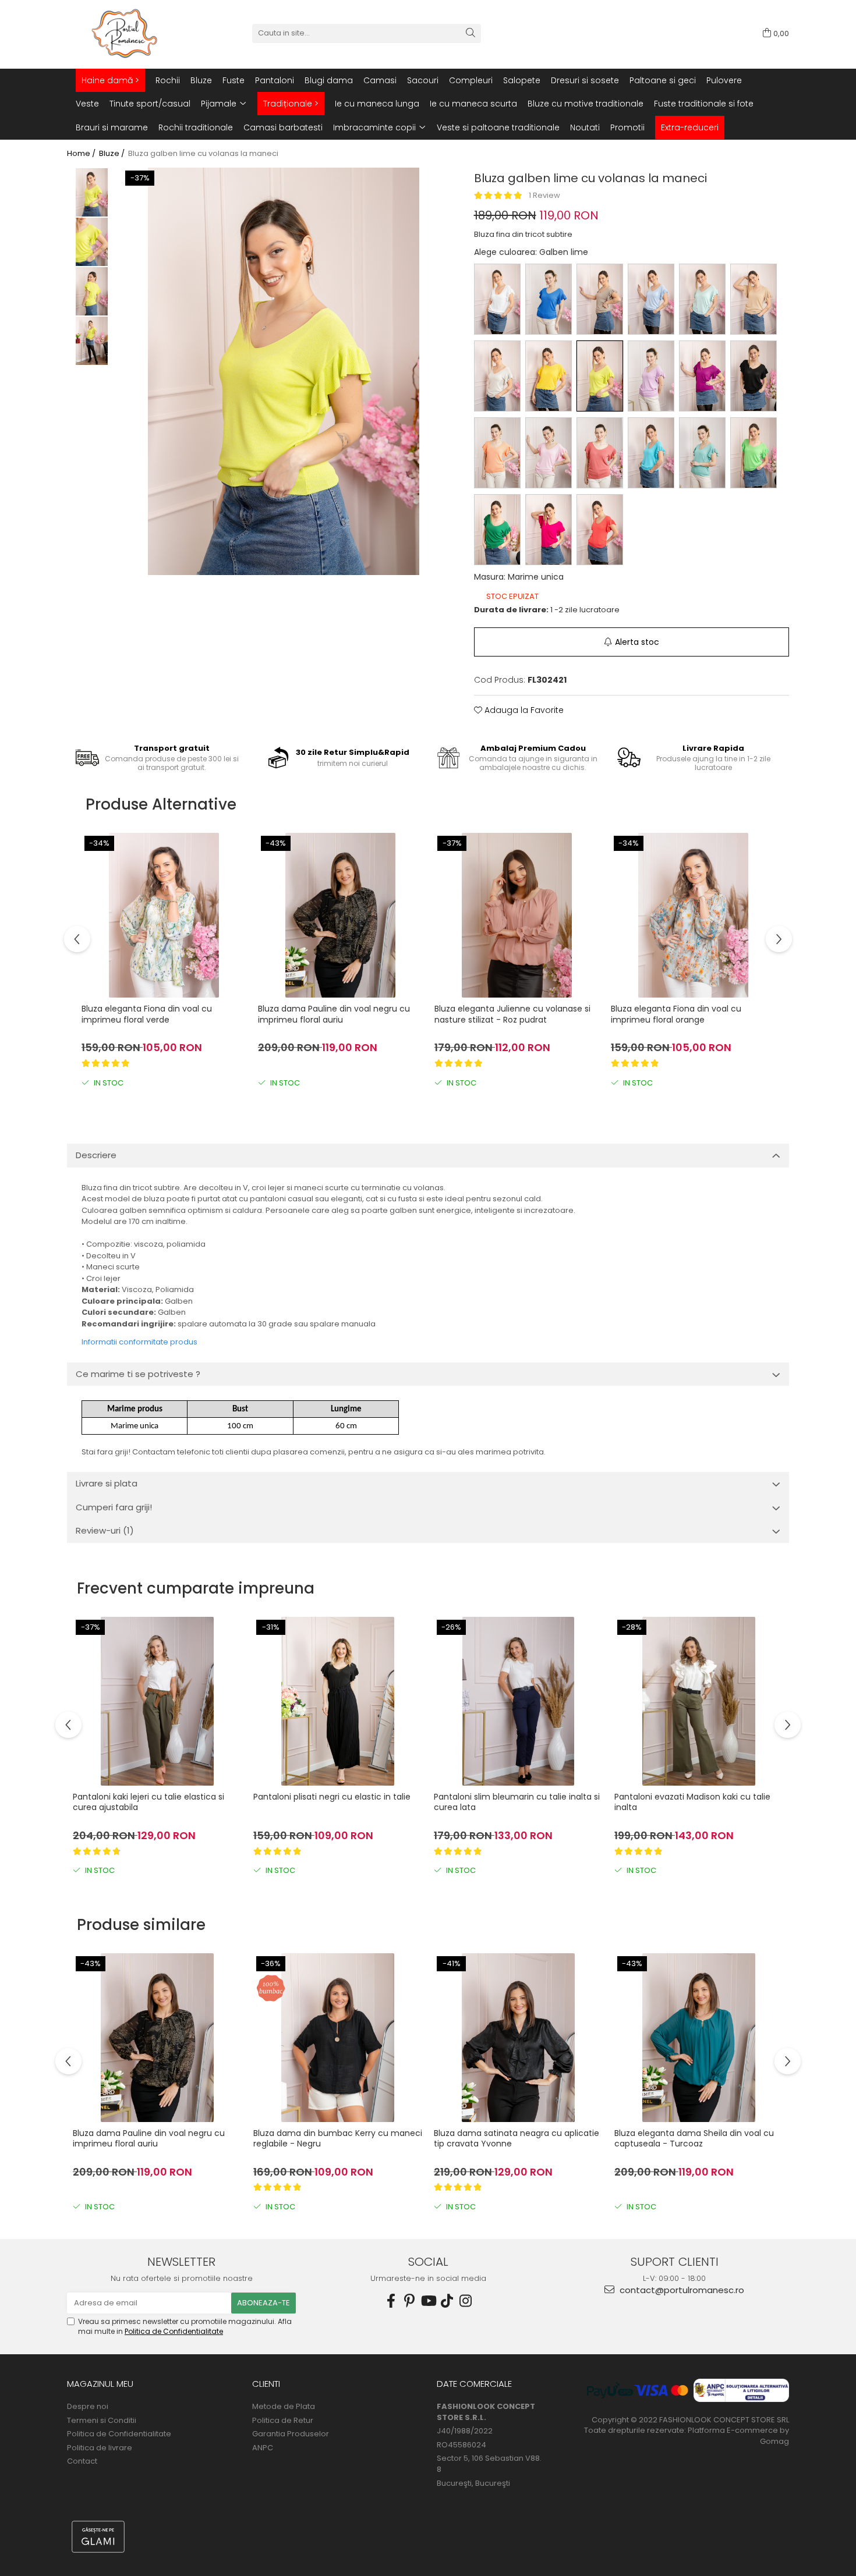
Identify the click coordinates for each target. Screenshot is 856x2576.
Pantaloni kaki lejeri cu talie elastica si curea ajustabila (148, 1802)
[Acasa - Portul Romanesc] (125, 33)
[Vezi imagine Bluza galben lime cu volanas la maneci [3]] (92, 341)
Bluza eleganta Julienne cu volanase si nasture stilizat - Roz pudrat (512, 1014)
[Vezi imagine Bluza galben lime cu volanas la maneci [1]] (92, 242)
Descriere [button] (96, 1155)
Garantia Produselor (291, 2434)
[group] (284, 371)
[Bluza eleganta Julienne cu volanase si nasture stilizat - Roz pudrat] (517, 915)
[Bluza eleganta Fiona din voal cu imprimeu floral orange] (693, 915)
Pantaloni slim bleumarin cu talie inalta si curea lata (517, 1802)
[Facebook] (391, 2301)
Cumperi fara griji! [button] (114, 1507)
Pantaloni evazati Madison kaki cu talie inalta (692, 1802)
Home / (82, 154)
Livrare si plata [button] (107, 1483)
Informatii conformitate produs (139, 1342)
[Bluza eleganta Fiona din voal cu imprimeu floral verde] (164, 915)
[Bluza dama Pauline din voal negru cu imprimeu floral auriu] (340, 915)
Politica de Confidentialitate (174, 2331)
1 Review (544, 195)
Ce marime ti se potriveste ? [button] (138, 1374)
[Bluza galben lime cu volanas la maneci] (284, 371)
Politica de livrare (100, 2448)
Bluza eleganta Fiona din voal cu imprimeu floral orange (676, 1014)
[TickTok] (447, 2301)
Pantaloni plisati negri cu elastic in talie (332, 1797)
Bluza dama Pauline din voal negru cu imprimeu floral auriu (334, 1014)
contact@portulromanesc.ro (681, 2290)
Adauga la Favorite (523, 710)
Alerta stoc (637, 642)
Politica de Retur (283, 2421)
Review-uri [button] (105, 1530)
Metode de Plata (284, 2407)
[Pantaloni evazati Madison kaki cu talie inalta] (699, 1701)
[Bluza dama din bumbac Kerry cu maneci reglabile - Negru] (338, 2038)
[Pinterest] (409, 2301)
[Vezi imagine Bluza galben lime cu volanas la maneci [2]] (92, 291)
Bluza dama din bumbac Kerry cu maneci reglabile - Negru (338, 2139)
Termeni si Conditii (102, 2421)
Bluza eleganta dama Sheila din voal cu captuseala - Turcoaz (694, 2139)
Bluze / (113, 154)
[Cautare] (471, 33)
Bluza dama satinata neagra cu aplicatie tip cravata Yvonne (517, 2139)
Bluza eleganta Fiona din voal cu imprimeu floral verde (147, 1014)
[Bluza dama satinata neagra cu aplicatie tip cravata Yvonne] (518, 2038)
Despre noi (88, 2407)
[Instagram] (465, 2301)
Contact (82, 2461)
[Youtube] (428, 2301)
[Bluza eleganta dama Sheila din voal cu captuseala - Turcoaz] (699, 2038)
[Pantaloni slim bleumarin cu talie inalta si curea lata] (518, 1701)
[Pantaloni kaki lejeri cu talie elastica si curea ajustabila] (157, 1701)
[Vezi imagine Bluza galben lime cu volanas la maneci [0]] (92, 192)
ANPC (263, 2448)
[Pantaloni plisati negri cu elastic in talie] (338, 1701)
